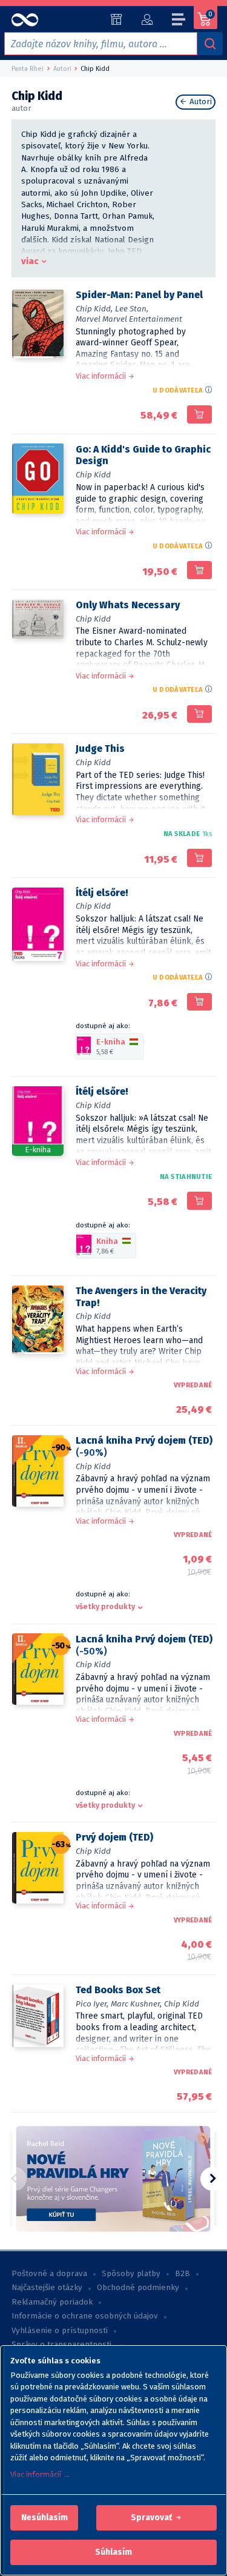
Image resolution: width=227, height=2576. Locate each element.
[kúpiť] (199, 414)
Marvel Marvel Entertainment (129, 319)
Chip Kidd (93, 475)
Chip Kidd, (94, 309)
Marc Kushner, (136, 2004)
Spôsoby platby (131, 2274)
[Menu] (179, 21)
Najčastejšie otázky (47, 2288)
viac (30, 261)
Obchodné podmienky (138, 2288)
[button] (44, 2518)
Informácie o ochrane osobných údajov (85, 2316)
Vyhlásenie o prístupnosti (60, 2331)
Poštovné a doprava (49, 2274)
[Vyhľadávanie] (210, 44)
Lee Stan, (132, 309)
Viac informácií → (41, 2475)
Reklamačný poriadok (52, 2302)
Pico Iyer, (92, 2004)
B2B (183, 2274)
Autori (199, 102)
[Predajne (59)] (117, 19)
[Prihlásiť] (147, 19)
